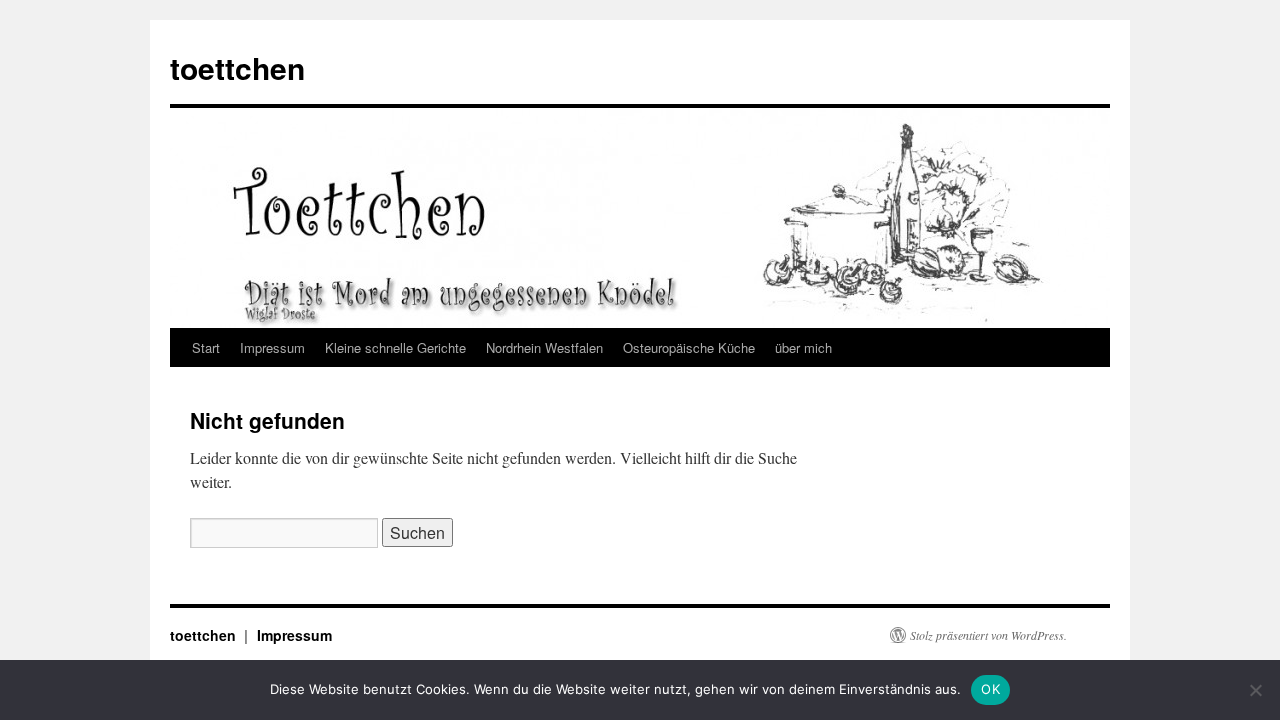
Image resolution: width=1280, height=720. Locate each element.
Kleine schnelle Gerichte (395, 347)
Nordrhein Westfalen (544, 347)
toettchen (237, 67)
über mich (803, 347)
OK (990, 689)
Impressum (272, 347)
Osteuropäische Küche (689, 347)
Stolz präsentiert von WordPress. (988, 635)
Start (206, 347)
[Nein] (1255, 690)
